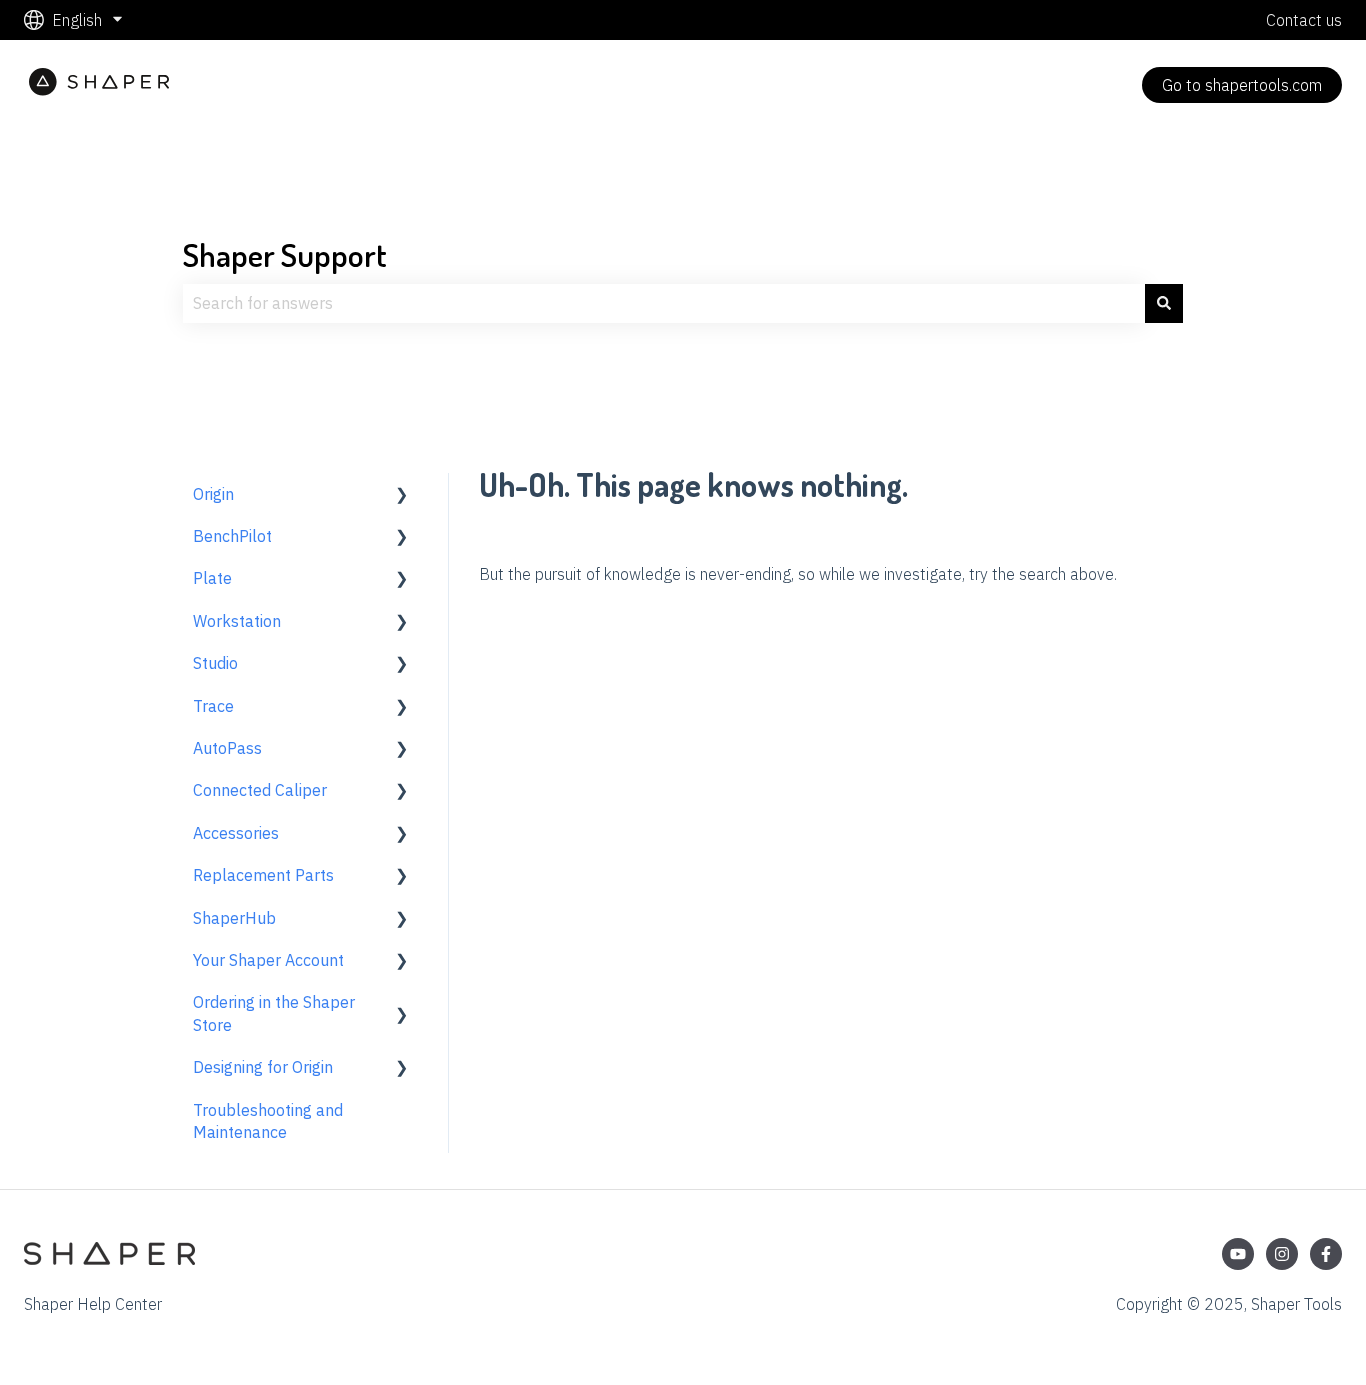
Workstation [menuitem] (237, 621)
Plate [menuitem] (212, 578)
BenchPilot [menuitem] (232, 536)
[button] (402, 495)
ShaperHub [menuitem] (234, 918)
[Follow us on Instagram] (1282, 1254)
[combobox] (664, 303)
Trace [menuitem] (213, 706)
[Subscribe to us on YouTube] (1238, 1254)
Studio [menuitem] (215, 663)
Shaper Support (285, 254)
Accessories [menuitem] (236, 833)
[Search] (1164, 303)
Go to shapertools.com (1242, 85)
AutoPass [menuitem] (227, 748)
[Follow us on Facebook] (1326, 1254)
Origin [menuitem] (213, 494)
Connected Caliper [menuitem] (260, 790)
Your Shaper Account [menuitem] (268, 960)
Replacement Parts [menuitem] (263, 875)
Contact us (1304, 20)
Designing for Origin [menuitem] (263, 1067)
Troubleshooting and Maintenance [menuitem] (268, 1121)
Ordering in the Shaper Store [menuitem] (274, 1013)
